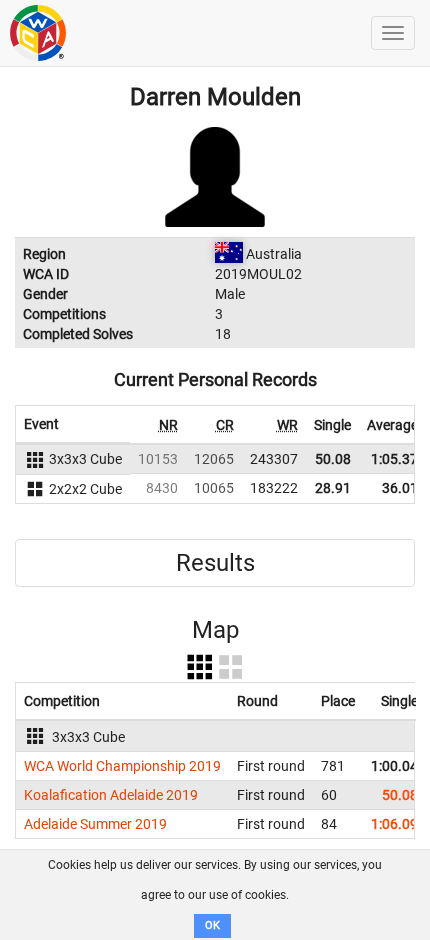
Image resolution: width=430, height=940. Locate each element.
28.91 (333, 488)
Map (215, 630)
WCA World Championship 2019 (122, 766)
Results (215, 563)
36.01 (400, 488)
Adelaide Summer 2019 (95, 824)
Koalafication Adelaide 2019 (111, 795)
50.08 (333, 459)
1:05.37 (394, 459)
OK (212, 925)
